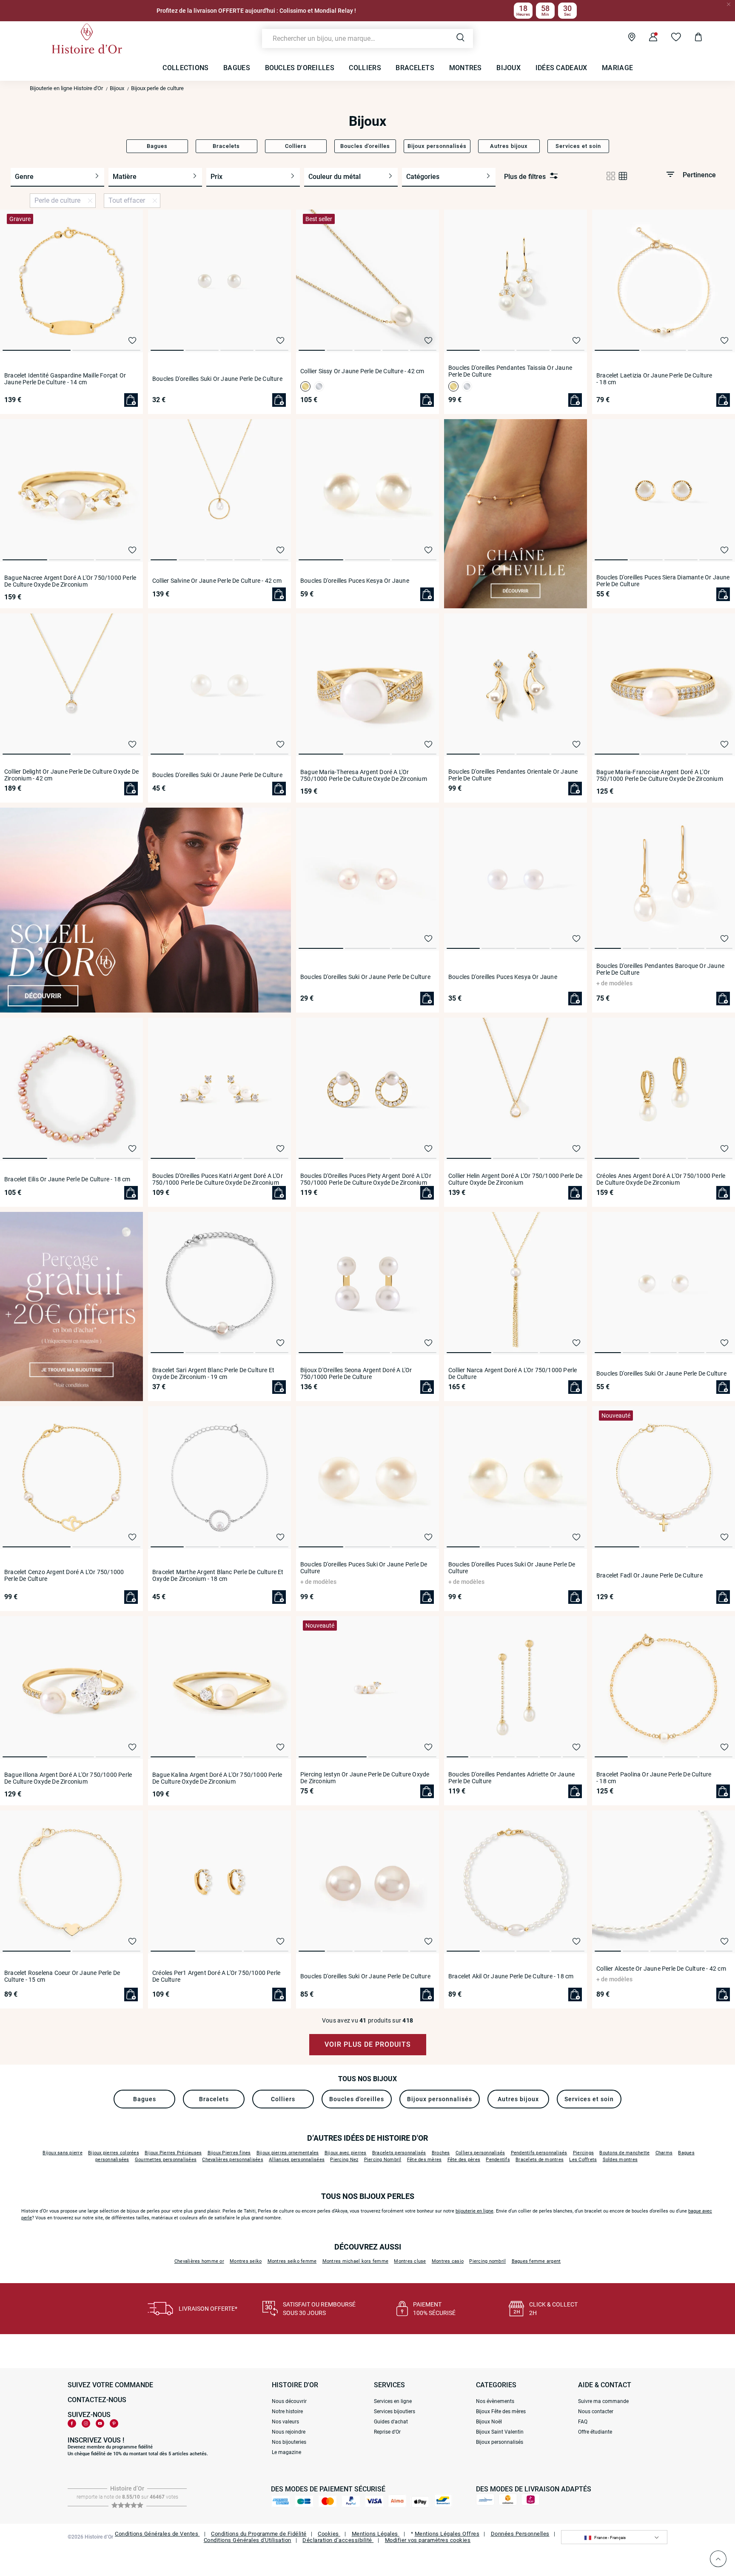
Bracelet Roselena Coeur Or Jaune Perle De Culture (62, 1976)
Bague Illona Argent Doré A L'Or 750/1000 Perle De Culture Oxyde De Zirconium (68, 1778)
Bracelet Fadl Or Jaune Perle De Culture (650, 1575)
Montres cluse (410, 2261)
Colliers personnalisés (480, 2153)
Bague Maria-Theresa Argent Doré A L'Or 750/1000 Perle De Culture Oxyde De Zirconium (364, 775)
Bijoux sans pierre (63, 2153)
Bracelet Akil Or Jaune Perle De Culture (511, 1976)
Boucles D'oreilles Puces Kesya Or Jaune (355, 581)
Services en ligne (393, 2401)
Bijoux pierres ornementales (288, 2153)
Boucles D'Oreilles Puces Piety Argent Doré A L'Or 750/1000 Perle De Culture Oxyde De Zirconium (366, 1179)
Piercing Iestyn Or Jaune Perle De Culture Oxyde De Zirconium (365, 1778)
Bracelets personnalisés (399, 2153)
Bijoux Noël (489, 2422)
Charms (664, 2153)
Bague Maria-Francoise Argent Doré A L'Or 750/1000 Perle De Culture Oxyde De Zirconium (660, 775)
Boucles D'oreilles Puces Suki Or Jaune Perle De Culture (364, 1568)
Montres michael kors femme (356, 2261)
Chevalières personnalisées (233, 2160)
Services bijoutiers (395, 2411)
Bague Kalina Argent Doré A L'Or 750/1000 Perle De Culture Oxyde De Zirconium (217, 1778)
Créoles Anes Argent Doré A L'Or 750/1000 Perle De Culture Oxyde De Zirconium (661, 1179)
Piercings (583, 2153)
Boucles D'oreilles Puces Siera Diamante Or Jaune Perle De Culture (663, 581)
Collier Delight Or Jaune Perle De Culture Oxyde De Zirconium (71, 775)
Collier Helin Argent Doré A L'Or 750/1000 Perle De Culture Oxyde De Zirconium (515, 1179)
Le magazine (286, 2452)
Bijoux (117, 88)
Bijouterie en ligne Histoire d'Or (66, 88)
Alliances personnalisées (297, 2160)
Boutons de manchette (624, 2153)
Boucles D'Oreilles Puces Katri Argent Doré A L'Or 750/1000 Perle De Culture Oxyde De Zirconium (218, 1179)
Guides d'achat (391, 2422)
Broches (441, 2153)
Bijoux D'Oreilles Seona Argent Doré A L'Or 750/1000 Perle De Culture (356, 1373)
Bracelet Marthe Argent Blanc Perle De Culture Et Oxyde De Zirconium (218, 1575)
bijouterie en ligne (474, 2211)
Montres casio (448, 2261)
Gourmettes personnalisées (166, 2160)
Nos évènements (495, 2401)
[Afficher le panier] (692, 38)
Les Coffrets (583, 2160)
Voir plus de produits (368, 2044)
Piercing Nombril (383, 2160)
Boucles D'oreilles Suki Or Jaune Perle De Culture (217, 379)
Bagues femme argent (536, 2261)
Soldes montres (620, 2160)
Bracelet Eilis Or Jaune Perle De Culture (67, 1179)
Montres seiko (246, 2261)
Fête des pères (464, 2160)
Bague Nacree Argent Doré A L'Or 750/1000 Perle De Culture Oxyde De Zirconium (70, 581)
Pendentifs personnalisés (539, 2153)
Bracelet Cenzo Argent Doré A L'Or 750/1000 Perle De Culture (64, 1575)
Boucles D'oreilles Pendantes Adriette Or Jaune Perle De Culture (511, 1778)
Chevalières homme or (199, 2261)
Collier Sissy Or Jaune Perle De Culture (362, 371)
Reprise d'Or (387, 2432)
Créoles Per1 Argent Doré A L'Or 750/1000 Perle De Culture (216, 1976)
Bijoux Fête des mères (501, 2411)
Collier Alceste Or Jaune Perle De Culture (661, 1969)
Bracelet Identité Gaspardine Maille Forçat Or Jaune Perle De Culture (65, 379)
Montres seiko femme (292, 2261)
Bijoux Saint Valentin (500, 2432)
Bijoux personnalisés (500, 2442)
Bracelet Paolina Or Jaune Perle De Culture (654, 1778)
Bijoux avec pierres (346, 2153)
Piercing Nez (344, 2160)
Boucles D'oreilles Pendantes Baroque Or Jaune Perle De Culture (660, 969)
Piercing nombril (487, 2261)
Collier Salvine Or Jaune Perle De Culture (217, 581)
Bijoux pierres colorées (114, 2153)
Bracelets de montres (540, 2160)
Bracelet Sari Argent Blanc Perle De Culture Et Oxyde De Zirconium (213, 1373)
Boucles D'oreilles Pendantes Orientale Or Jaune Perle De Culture (513, 775)
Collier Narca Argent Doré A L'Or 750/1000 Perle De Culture (513, 1373)
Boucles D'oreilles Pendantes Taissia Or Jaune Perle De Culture (510, 371)
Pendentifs (498, 2160)
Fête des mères (424, 2160)
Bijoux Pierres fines (229, 2153)
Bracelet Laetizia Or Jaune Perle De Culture (654, 379)
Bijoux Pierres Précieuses (173, 2153)
